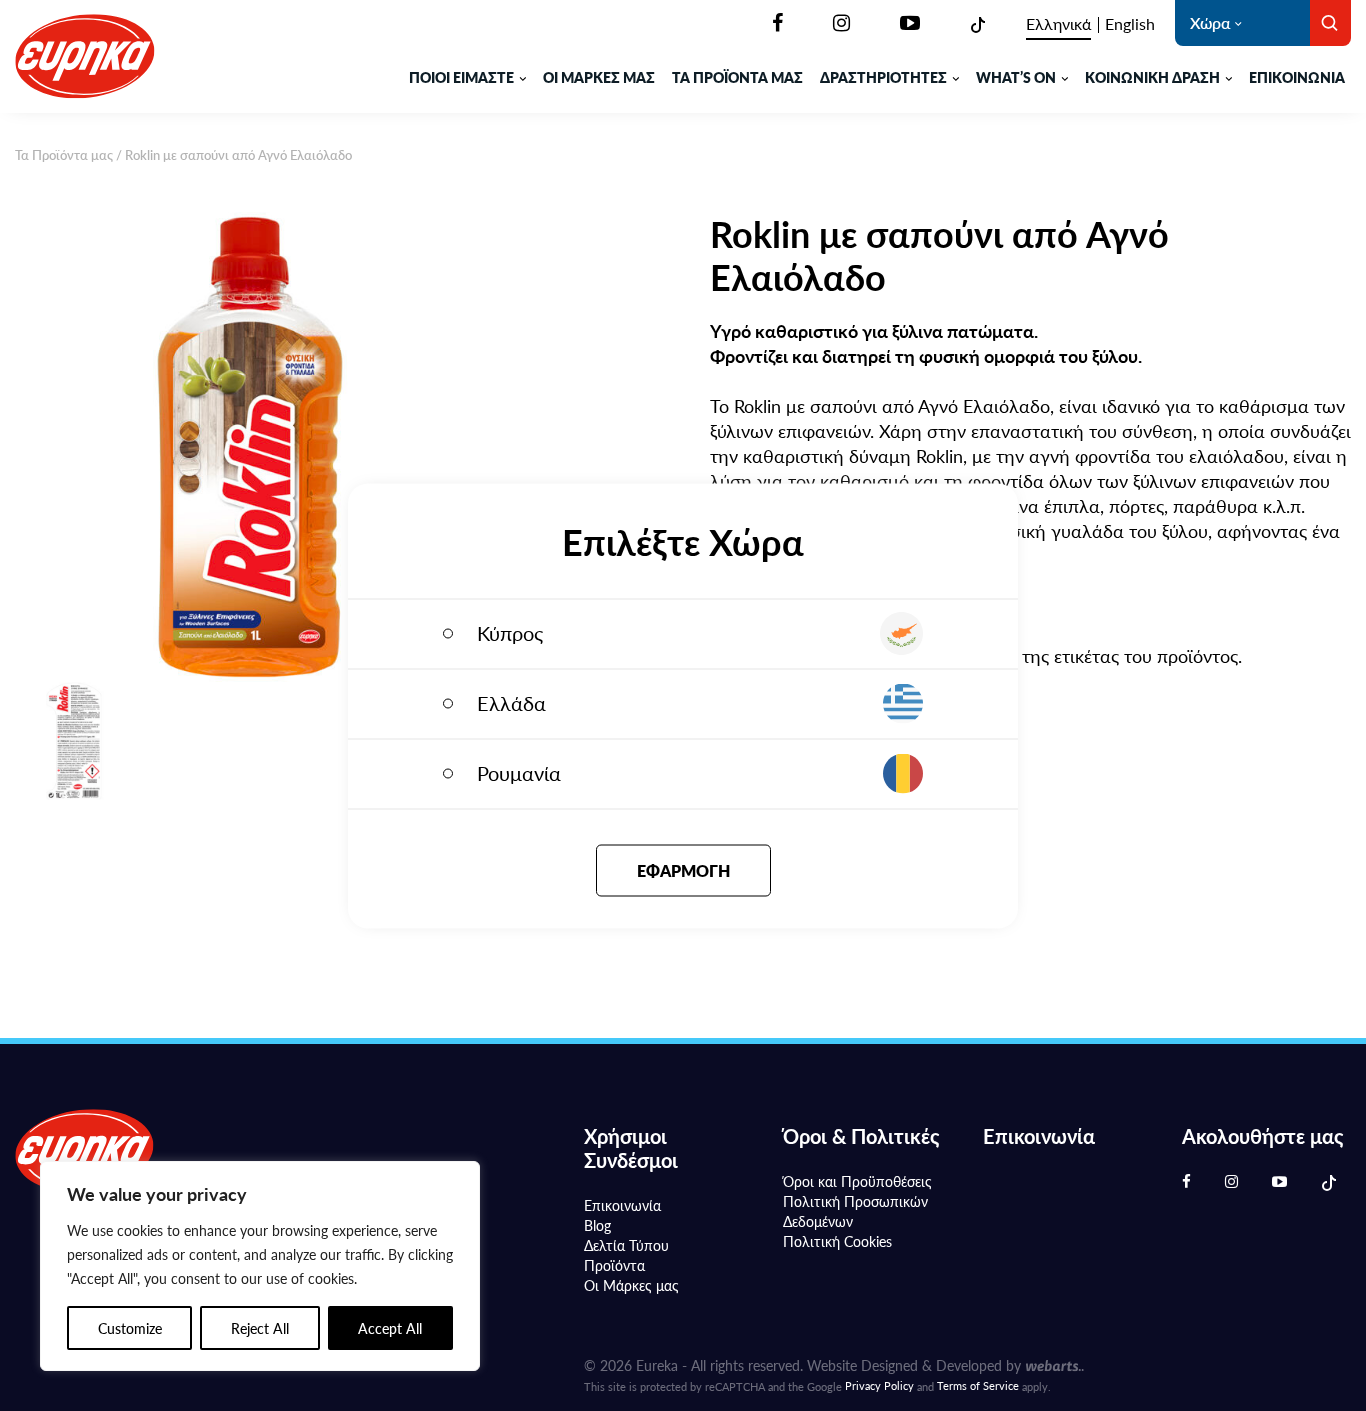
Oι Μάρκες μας (631, 1285)
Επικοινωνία (1297, 77)
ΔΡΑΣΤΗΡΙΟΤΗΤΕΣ (883, 77)
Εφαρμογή (683, 869)
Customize (130, 1328)
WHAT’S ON (1016, 77)
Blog (597, 1225)
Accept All (390, 1328)
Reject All (260, 1328)
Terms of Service (978, 1385)
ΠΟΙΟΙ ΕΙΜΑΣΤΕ (461, 77)
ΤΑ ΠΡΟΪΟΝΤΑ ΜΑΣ (737, 77)
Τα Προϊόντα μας (64, 154)
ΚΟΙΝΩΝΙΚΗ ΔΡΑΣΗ (1152, 77)
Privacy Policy (879, 1385)
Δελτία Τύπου (626, 1245)
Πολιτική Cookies (837, 1241)
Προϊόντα (614, 1265)
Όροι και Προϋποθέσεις (857, 1181)
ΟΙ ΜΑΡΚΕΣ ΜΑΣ (599, 77)
